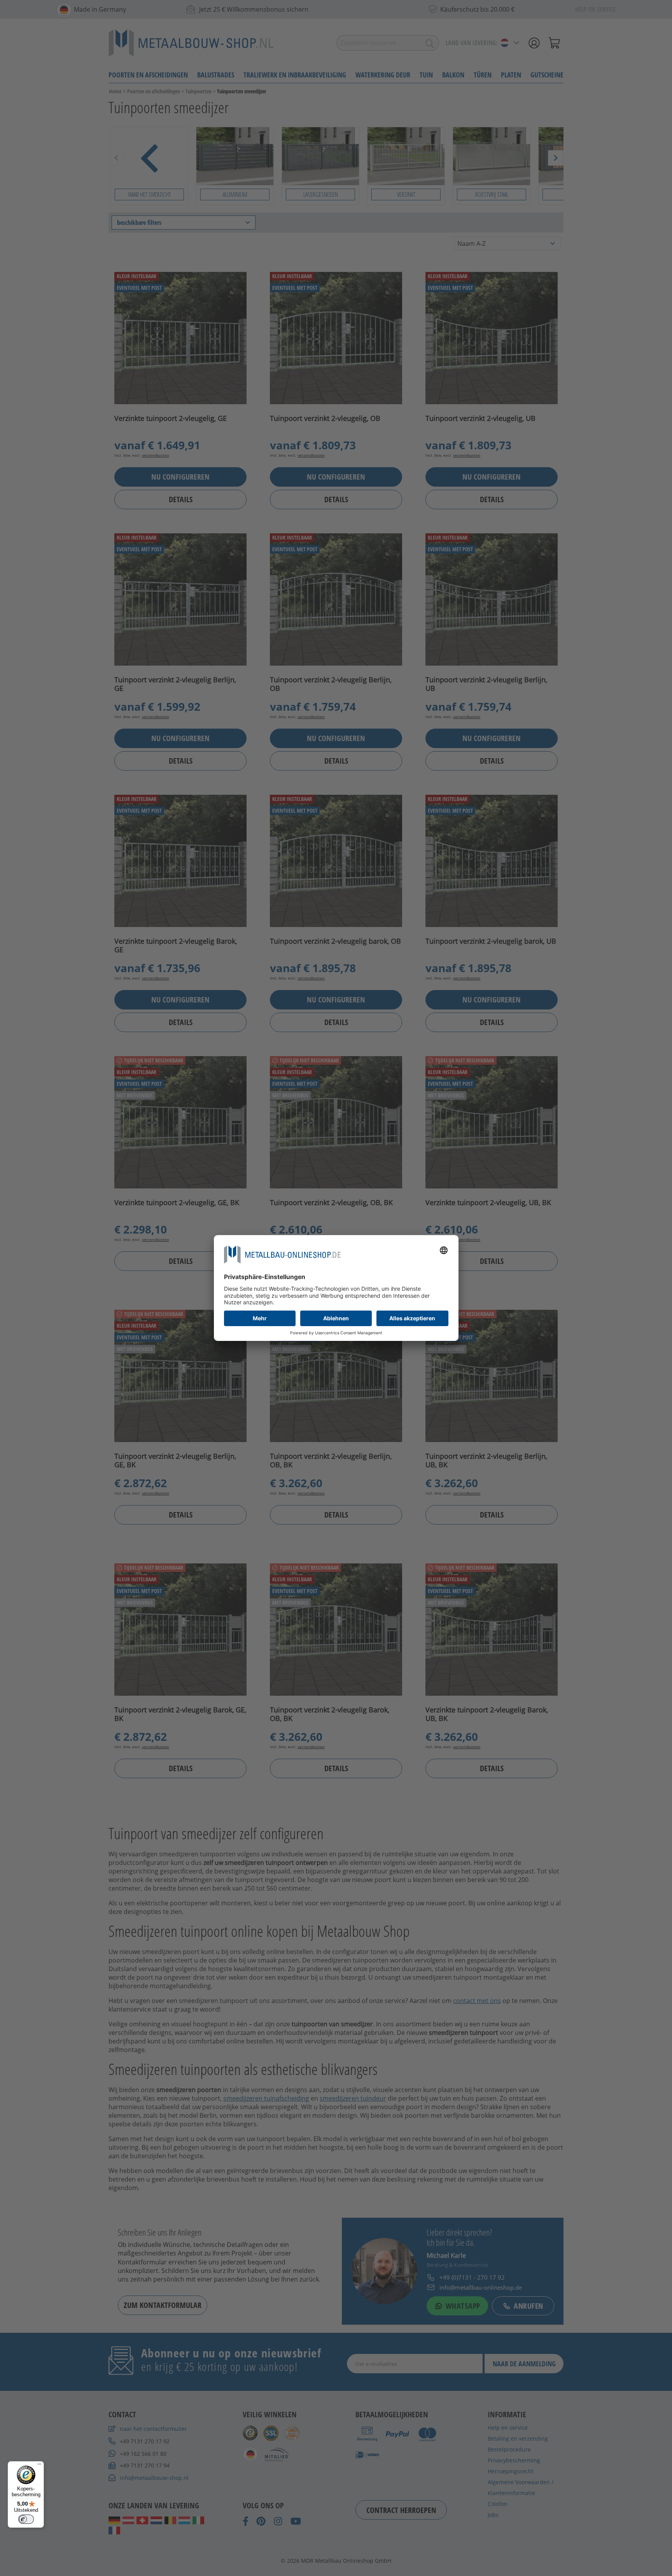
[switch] (26, 2519)
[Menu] (39, 2466)
